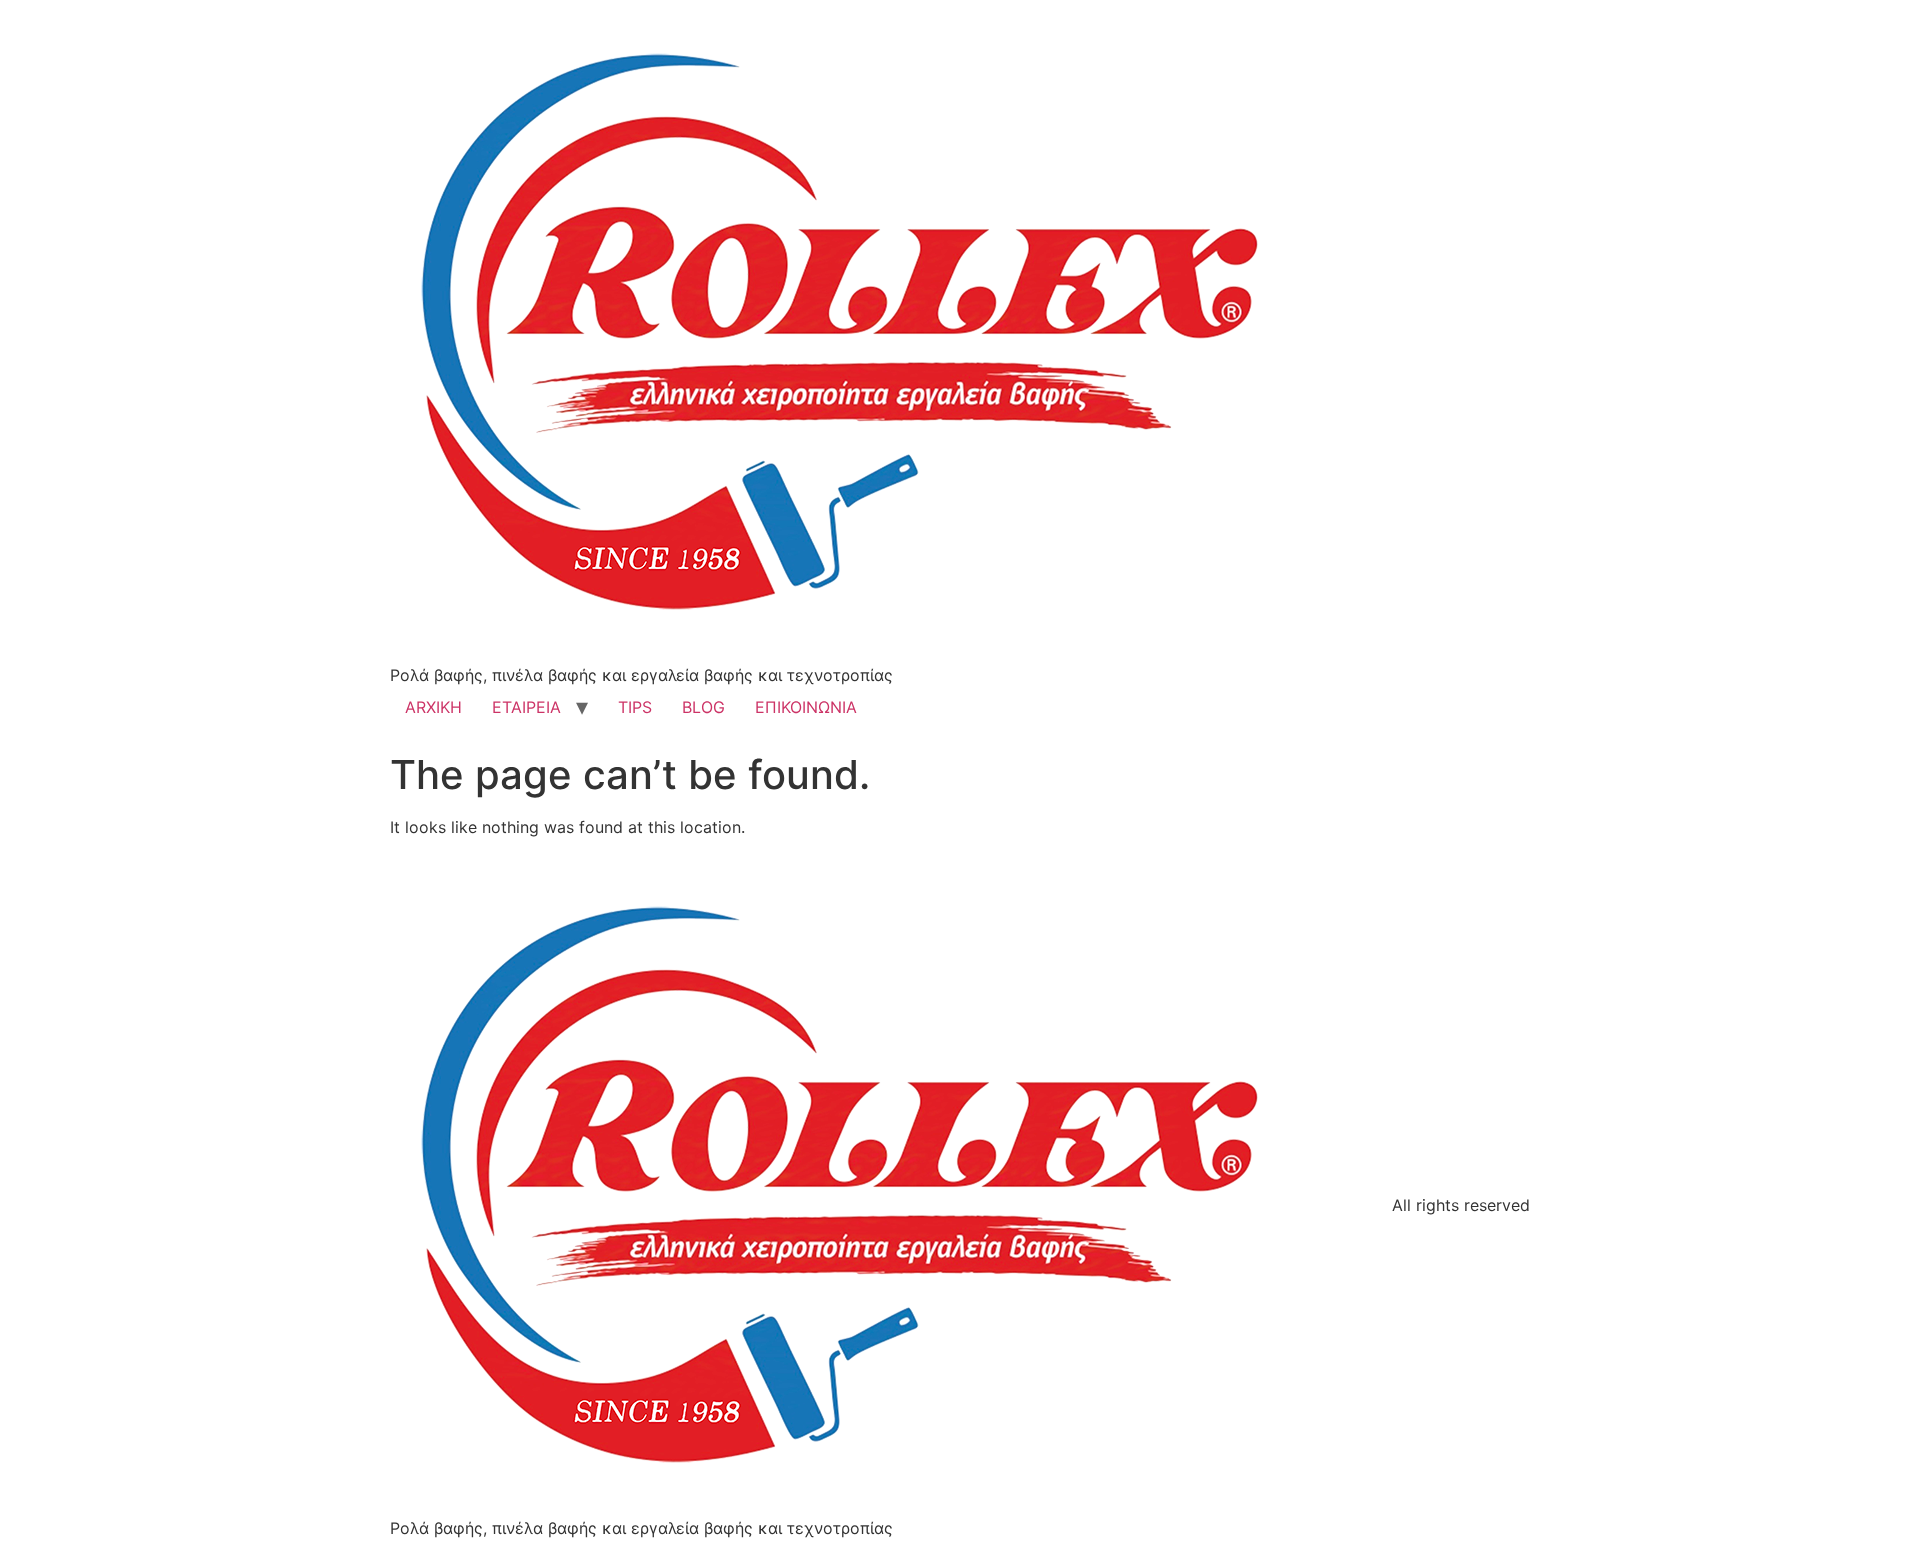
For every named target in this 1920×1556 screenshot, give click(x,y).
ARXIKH (433, 707)
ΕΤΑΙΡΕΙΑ (526, 707)
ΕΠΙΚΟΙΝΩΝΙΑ (806, 707)
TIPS (635, 707)
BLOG (703, 707)
